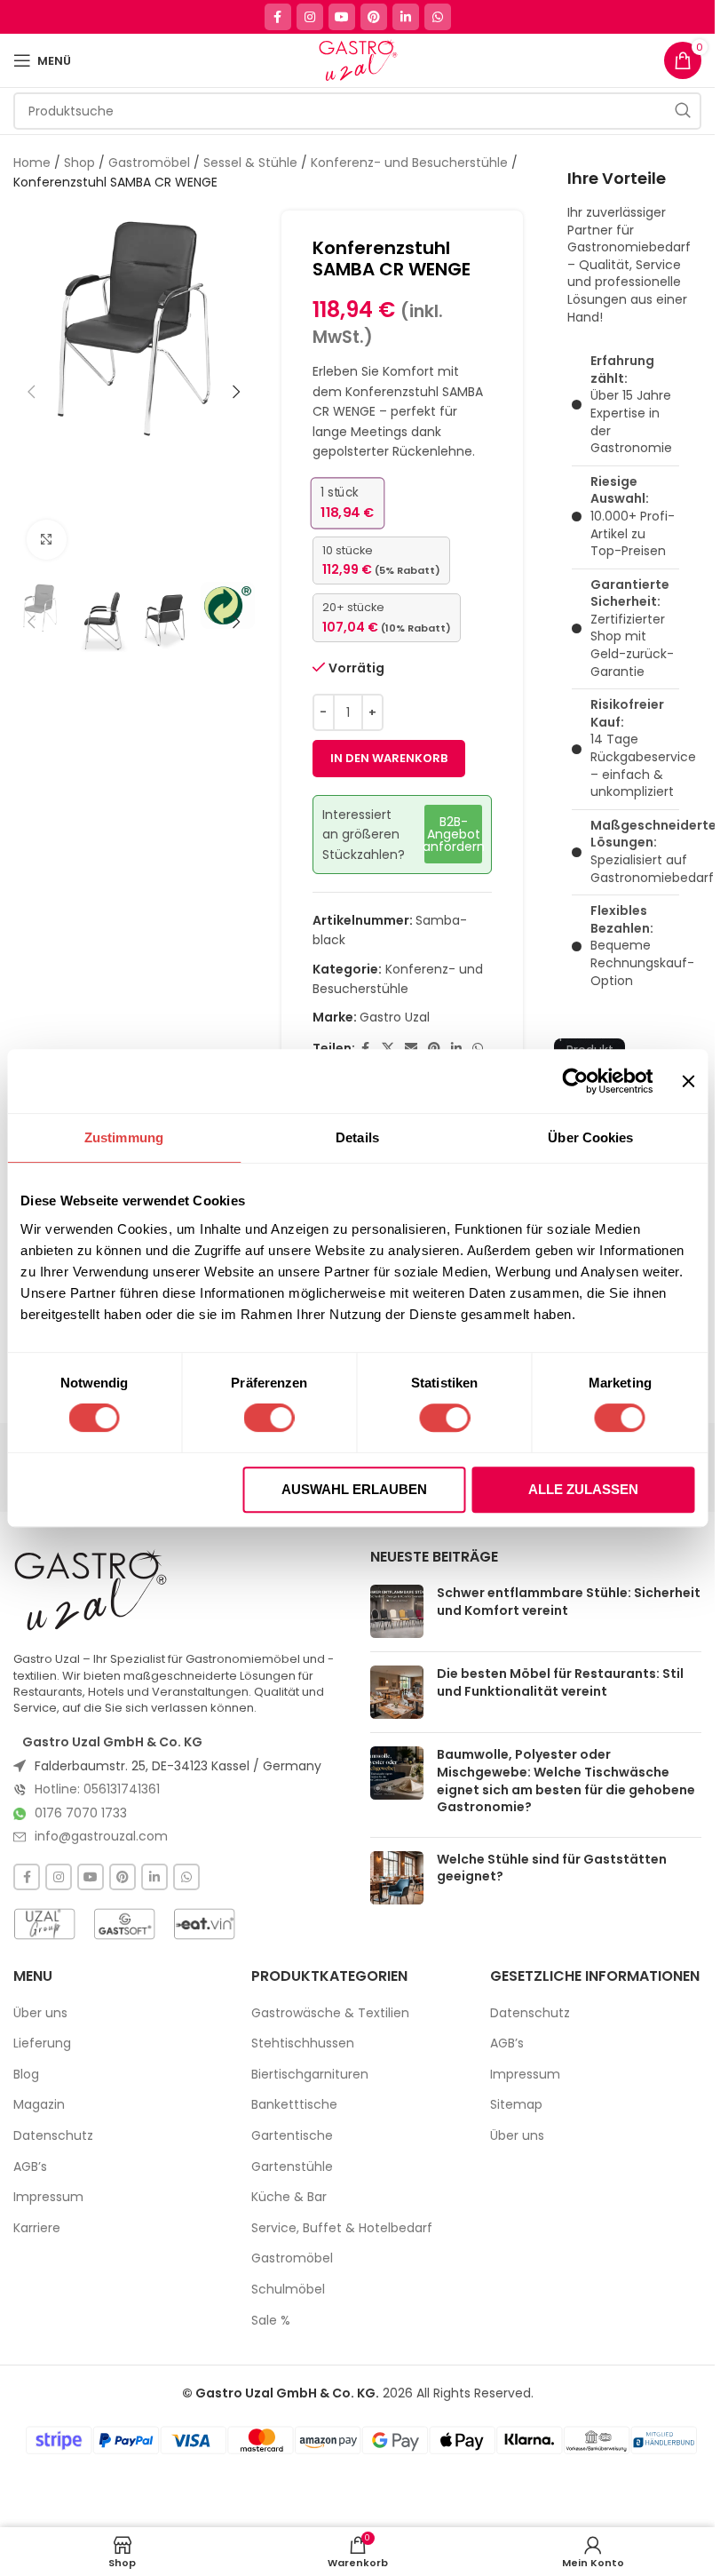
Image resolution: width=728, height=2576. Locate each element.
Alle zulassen (583, 1489)
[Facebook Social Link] (278, 17)
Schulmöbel (288, 2290)
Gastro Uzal (395, 1017)
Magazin (39, 2105)
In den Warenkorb (389, 758)
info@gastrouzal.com (101, 1836)
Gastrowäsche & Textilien (330, 2013)
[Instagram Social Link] (310, 17)
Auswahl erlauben (354, 1489)
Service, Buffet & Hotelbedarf (342, 2228)
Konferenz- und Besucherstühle (409, 163)
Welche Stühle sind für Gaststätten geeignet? (552, 1868)
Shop (79, 163)
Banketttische (294, 2105)
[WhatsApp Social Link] (438, 17)
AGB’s (30, 2167)
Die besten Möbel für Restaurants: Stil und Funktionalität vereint (560, 1682)
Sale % (271, 2321)
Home (32, 163)
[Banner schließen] (688, 1081)
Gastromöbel (149, 163)
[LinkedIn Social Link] (406, 17)
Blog (26, 2075)
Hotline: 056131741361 (97, 1789)
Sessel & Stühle (250, 163)
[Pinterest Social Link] (374, 17)
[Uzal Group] (44, 1924)
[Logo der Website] (357, 60)
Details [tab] (357, 1137)
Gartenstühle (292, 2167)
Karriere (37, 2228)
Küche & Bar (289, 2197)
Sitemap (516, 2105)
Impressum (48, 2197)
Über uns (40, 2013)
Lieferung (42, 2043)
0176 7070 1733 (81, 1813)
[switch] (269, 1418)
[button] (31, 392)
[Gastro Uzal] (91, 1590)
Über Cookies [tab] (590, 1137)
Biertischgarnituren (310, 2075)
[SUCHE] (683, 111)
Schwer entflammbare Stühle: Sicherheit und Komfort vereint (569, 1602)
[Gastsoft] (124, 1924)
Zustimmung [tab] (124, 1137)
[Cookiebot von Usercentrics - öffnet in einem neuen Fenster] (576, 1081)
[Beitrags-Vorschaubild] (397, 1611)
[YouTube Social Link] (342, 17)
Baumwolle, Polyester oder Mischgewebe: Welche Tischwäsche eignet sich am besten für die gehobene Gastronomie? (566, 1781)
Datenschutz (53, 2136)
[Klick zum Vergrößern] (47, 540)
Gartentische (292, 2136)
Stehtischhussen (303, 2043)
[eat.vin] (204, 1924)
